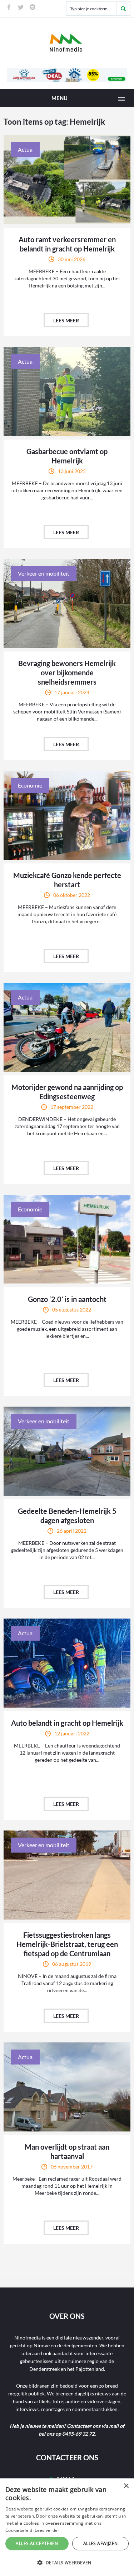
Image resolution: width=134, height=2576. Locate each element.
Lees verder (47, 2530)
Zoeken (123, 9)
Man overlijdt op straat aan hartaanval (67, 2151)
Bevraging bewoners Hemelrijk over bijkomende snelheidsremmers (67, 672)
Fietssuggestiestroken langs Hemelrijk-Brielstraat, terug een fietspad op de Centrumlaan (67, 1944)
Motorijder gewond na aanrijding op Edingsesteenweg (67, 1092)
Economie (30, 785)
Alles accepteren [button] (37, 2543)
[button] (67, 2563)
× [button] (126, 2486)
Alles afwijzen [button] (101, 2543)
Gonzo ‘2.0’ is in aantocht (67, 1299)
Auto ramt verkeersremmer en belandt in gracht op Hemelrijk (67, 244)
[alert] (67, 2527)
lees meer (66, 320)
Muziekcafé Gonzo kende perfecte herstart (67, 880)
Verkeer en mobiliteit (44, 573)
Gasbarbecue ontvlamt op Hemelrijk (67, 456)
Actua (25, 149)
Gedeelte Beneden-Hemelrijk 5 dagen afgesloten (67, 1516)
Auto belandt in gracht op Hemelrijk (67, 1723)
